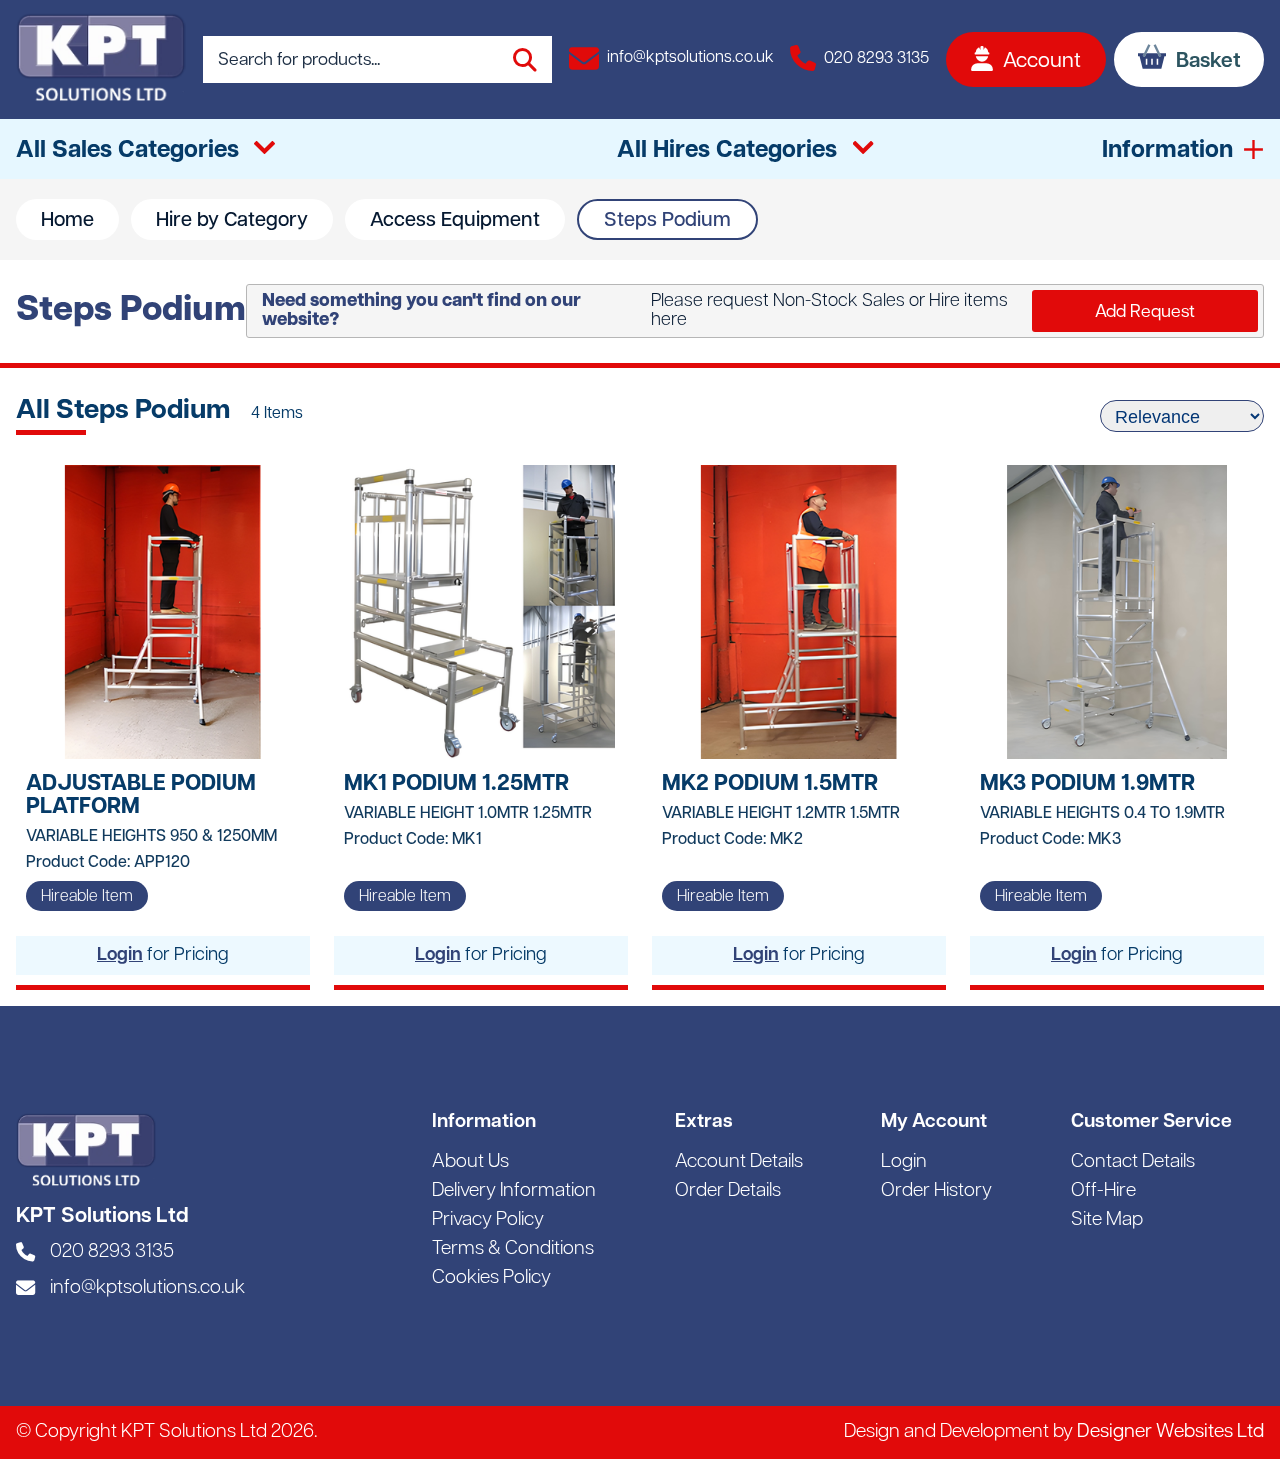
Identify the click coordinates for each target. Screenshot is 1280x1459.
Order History (936, 1191)
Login (120, 955)
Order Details (728, 1191)
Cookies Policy (491, 1278)
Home (67, 221)
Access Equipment (455, 221)
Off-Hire (1103, 1191)
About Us (470, 1162)
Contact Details (1133, 1162)
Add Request (1145, 312)
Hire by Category (232, 221)
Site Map (1107, 1220)
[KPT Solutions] (101, 59)
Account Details (739, 1162)
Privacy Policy (488, 1220)
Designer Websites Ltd (1170, 1432)
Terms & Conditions (513, 1249)
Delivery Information (514, 1191)
